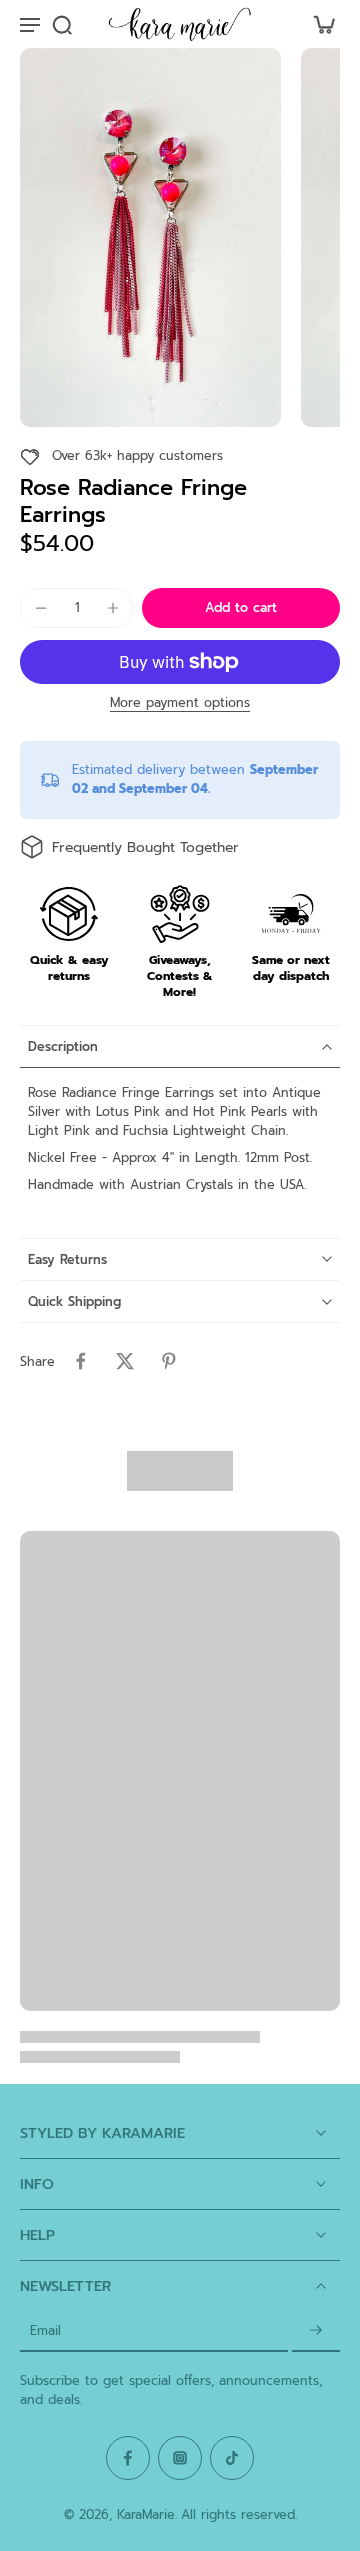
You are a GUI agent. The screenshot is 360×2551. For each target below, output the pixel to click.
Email (45, 2331)
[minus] (41, 608)
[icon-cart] (318, 24)
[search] (62, 24)
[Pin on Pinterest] (169, 1361)
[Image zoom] (150, 237)
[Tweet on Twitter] (125, 1361)
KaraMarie (146, 2514)
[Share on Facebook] (81, 1361)
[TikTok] (232, 2458)
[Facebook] (128, 2458)
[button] (241, 608)
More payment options (180, 704)
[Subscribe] (316, 2331)
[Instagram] (180, 2458)
